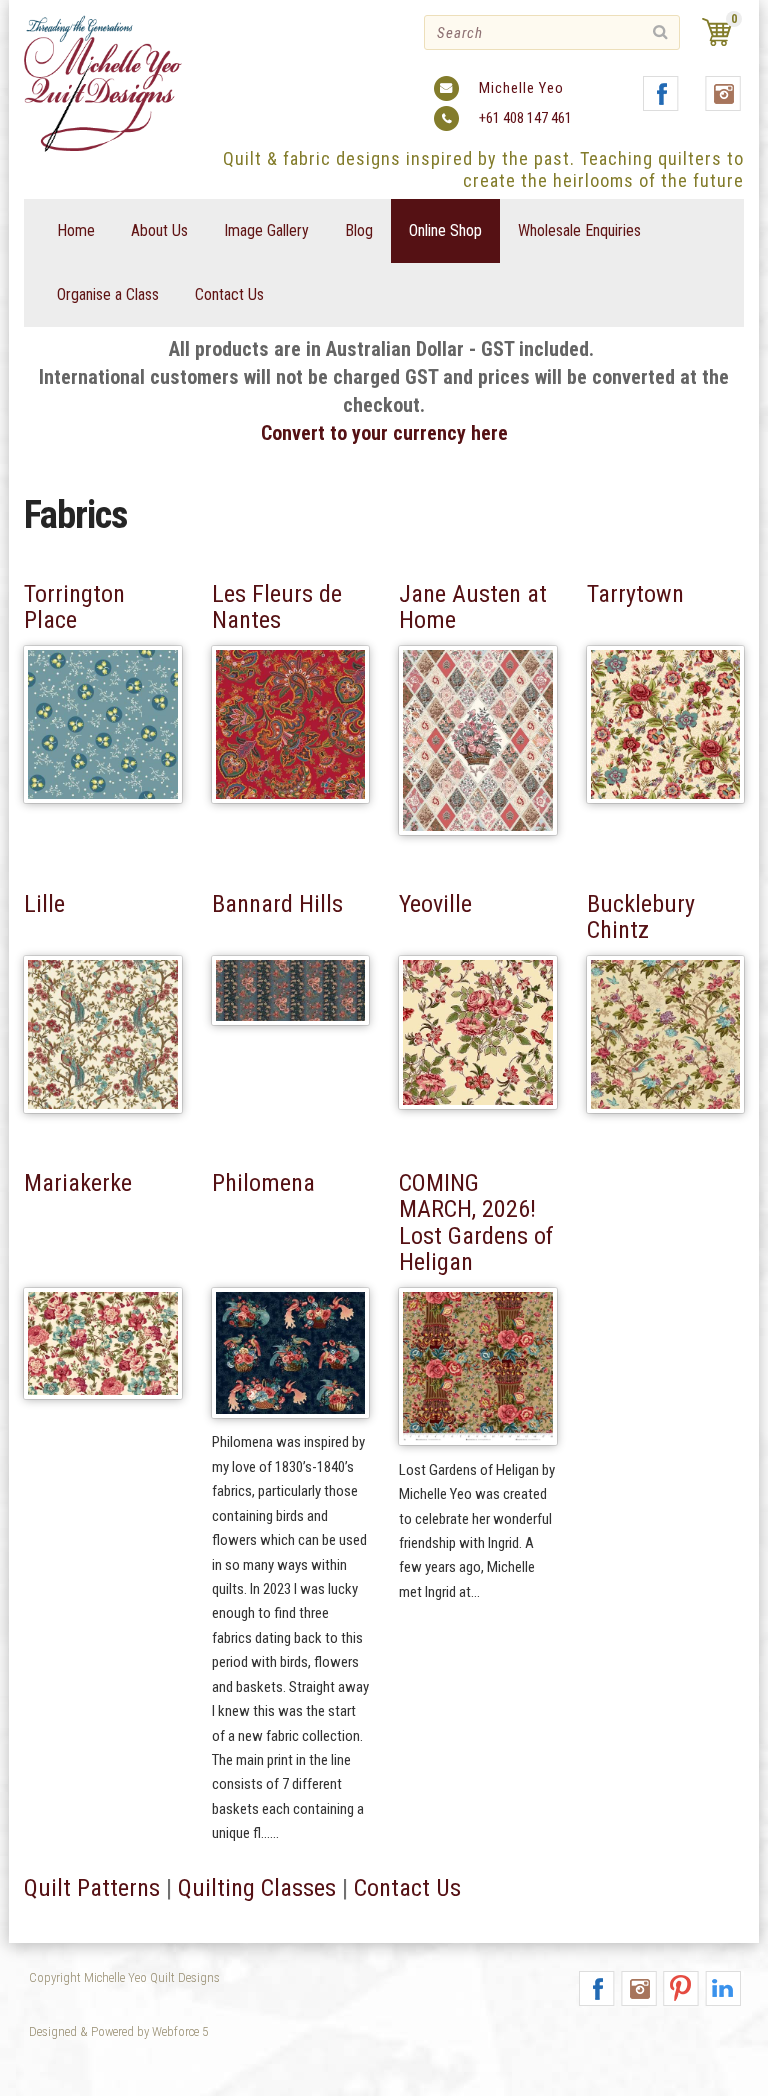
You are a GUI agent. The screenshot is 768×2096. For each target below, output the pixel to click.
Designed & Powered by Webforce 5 (118, 2031)
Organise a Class (108, 294)
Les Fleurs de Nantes (277, 607)
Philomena (263, 1183)
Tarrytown (635, 594)
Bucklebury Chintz (641, 917)
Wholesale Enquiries (579, 230)
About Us (159, 230)
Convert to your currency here (384, 433)
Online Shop (445, 230)
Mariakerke (78, 1183)
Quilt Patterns (92, 1888)
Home (76, 230)
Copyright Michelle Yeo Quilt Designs (124, 1977)
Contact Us (229, 294)
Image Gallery (266, 230)
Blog (359, 230)
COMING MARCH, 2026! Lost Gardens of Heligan (476, 1222)
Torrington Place (74, 607)
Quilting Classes (257, 1888)
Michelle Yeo (521, 88)
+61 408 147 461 (525, 118)
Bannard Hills (277, 904)
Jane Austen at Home (473, 607)
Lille (44, 904)
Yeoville (435, 904)
